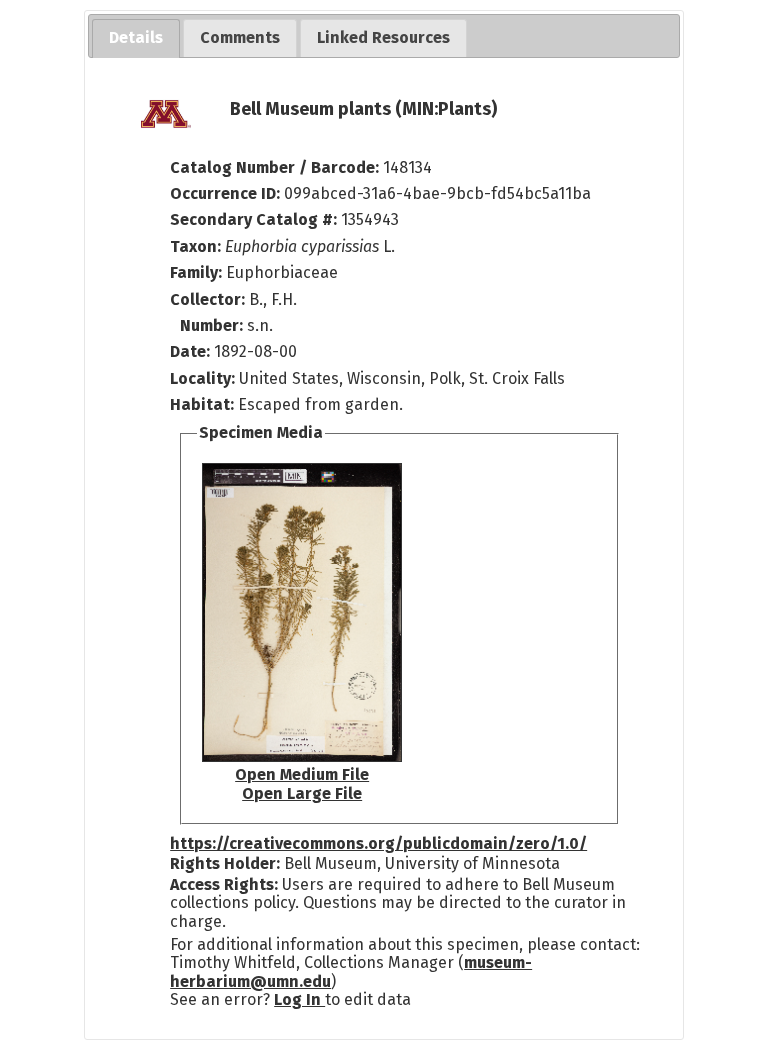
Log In (299, 999)
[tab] (136, 38)
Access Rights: (224, 884)
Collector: (209, 299)
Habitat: (204, 404)
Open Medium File (302, 774)
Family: (196, 272)
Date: (190, 351)
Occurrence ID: (227, 193)
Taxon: (195, 246)
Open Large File (302, 793)
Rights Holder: (225, 863)
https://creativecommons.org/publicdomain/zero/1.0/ (378, 843)
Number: (213, 325)
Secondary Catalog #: (253, 219)
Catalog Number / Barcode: (276, 167)
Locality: (202, 378)
